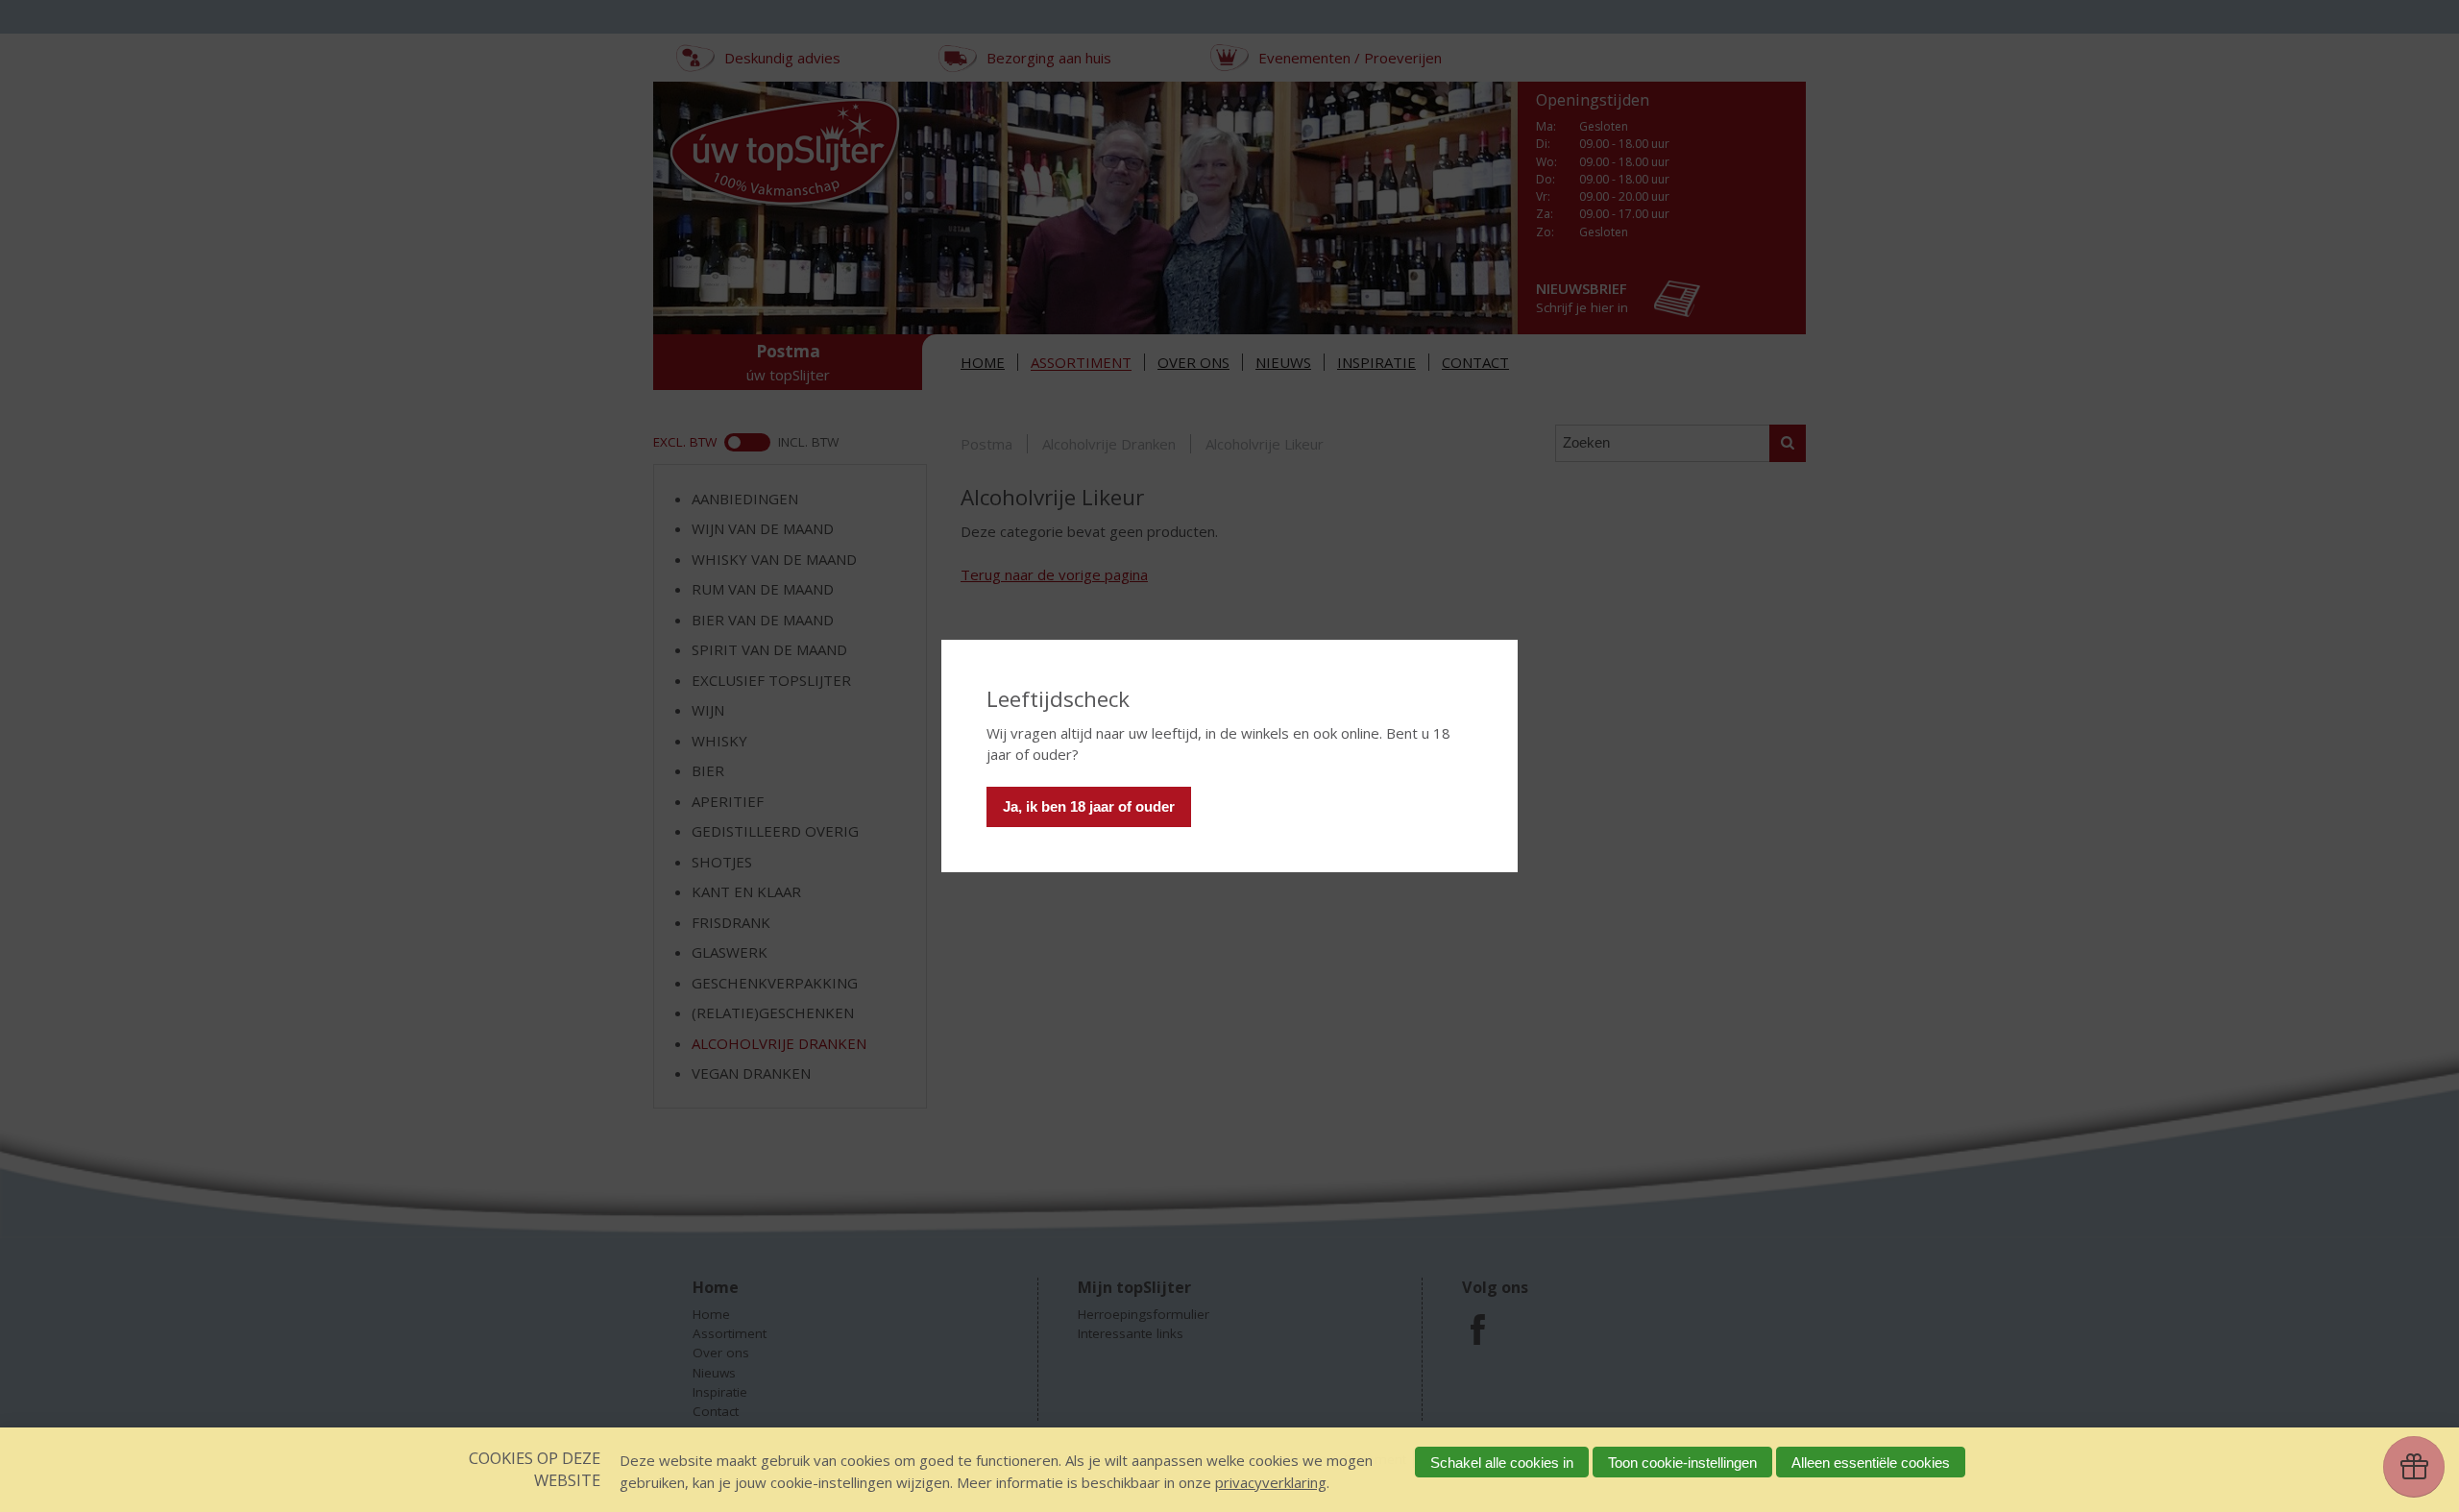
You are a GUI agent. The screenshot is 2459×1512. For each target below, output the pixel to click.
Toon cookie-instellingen (1682, 1463)
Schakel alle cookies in (1502, 1463)
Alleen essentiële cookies (1871, 1463)
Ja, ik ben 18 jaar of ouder (1089, 806)
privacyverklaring (1271, 1482)
